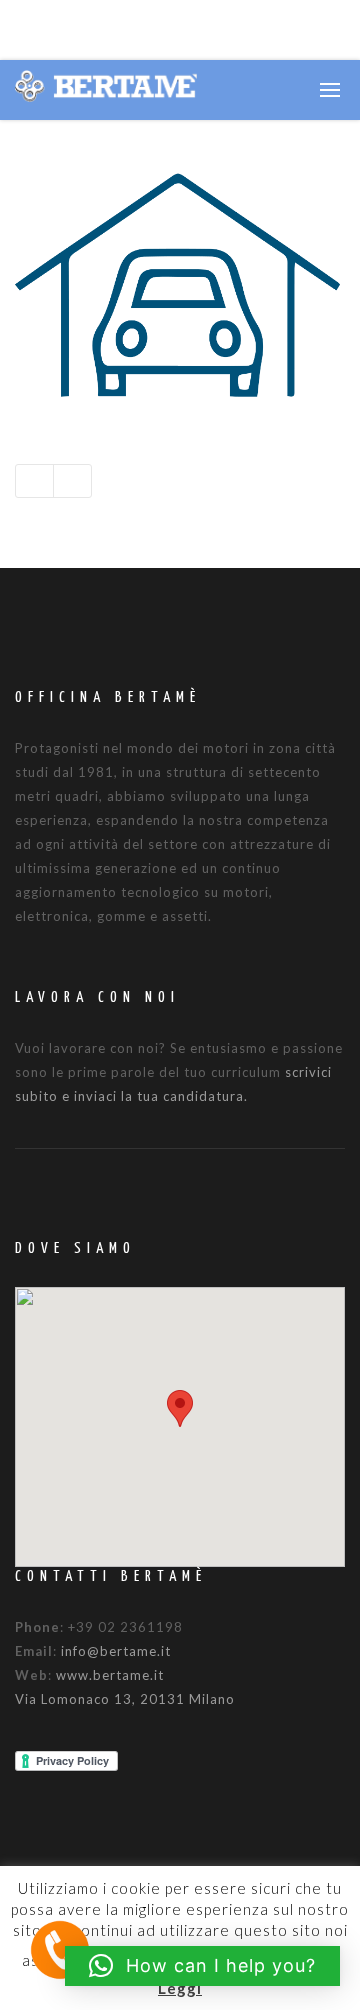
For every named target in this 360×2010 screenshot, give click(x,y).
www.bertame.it (110, 1675)
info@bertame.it (116, 1651)
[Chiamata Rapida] (60, 1948)
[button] (180, 1408)
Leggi (180, 1988)
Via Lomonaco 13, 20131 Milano (125, 1699)
